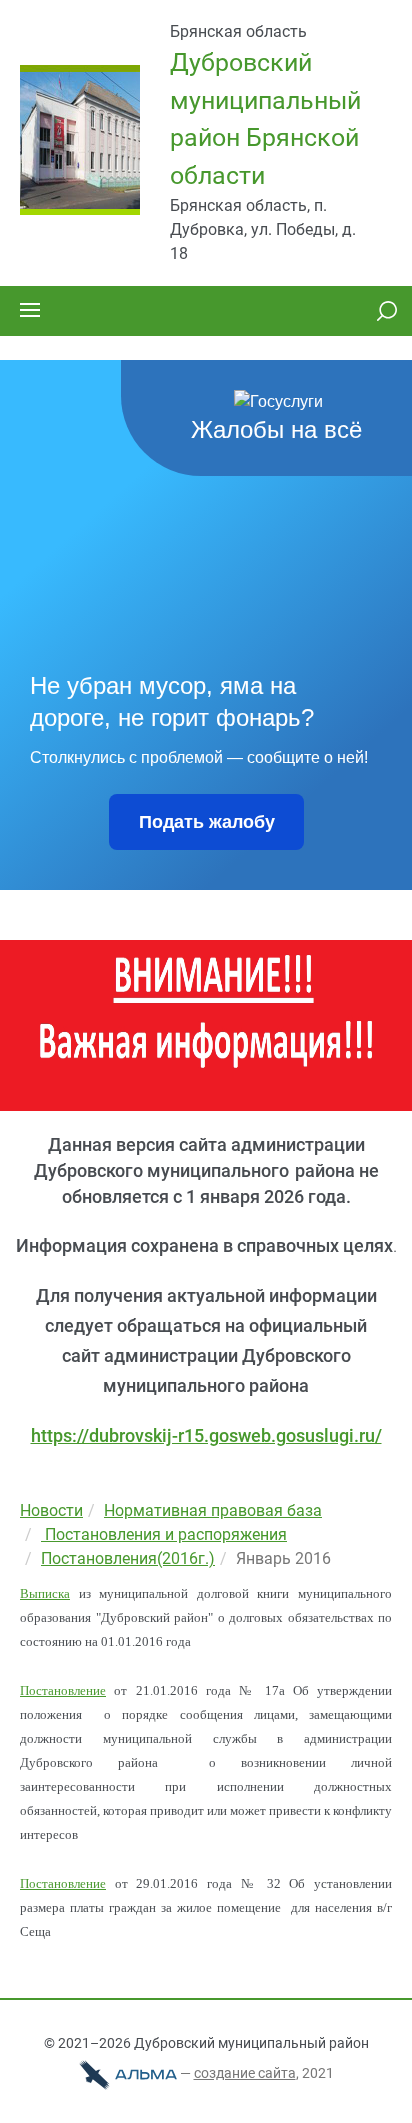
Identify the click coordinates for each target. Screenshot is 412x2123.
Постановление (63, 1690)
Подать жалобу (207, 822)
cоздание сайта (245, 2073)
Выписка (45, 1593)
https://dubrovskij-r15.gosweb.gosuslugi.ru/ (206, 1435)
